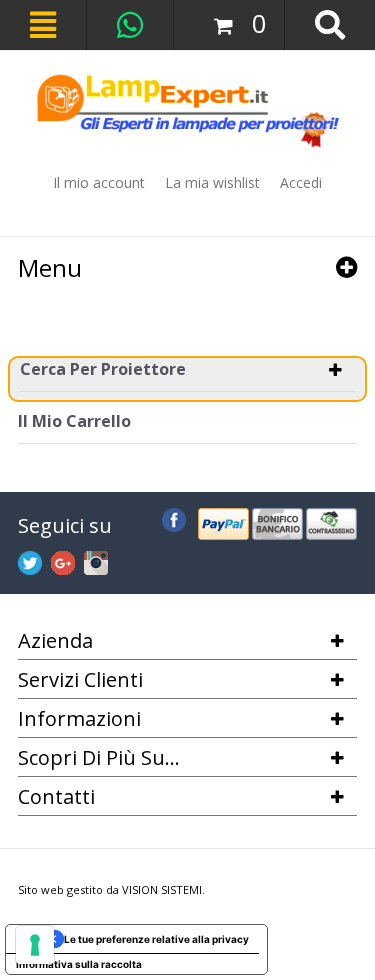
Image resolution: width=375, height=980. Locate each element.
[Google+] (63, 560)
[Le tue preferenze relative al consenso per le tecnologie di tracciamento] (35, 945)
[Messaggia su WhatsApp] (130, 24)
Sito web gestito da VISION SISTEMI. (111, 889)
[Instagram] (96, 560)
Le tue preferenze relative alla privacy (156, 939)
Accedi (301, 182)
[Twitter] (30, 560)
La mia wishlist (212, 182)
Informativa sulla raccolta (79, 964)
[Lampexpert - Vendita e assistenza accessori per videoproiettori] (187, 111)
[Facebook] (174, 517)
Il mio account (99, 182)
